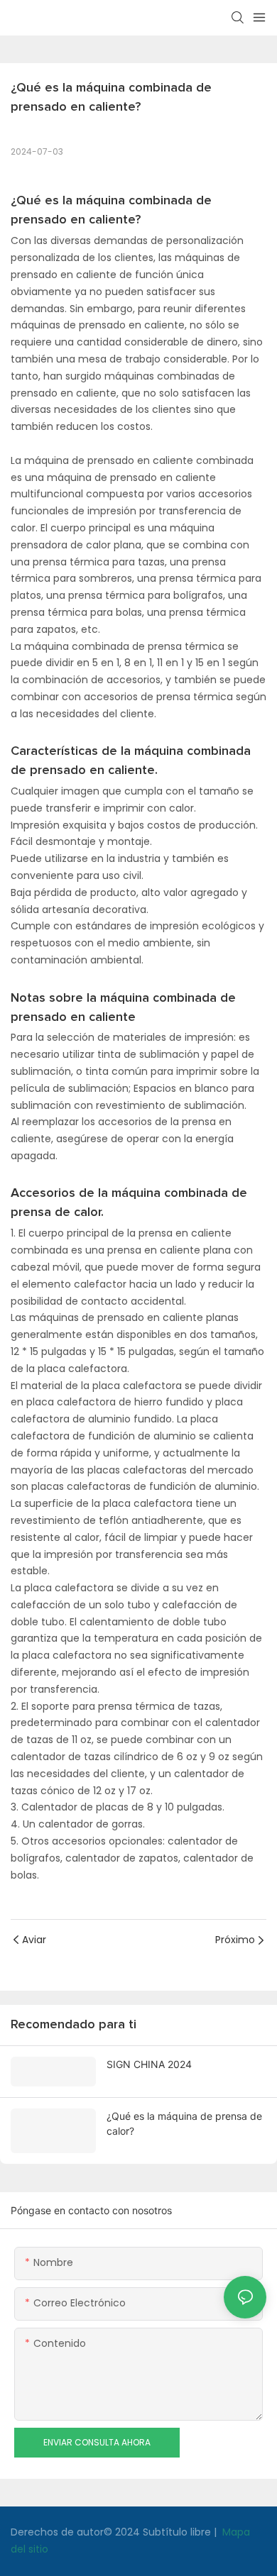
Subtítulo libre (178, 2532)
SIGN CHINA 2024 (149, 2064)
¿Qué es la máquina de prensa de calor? (184, 2123)
